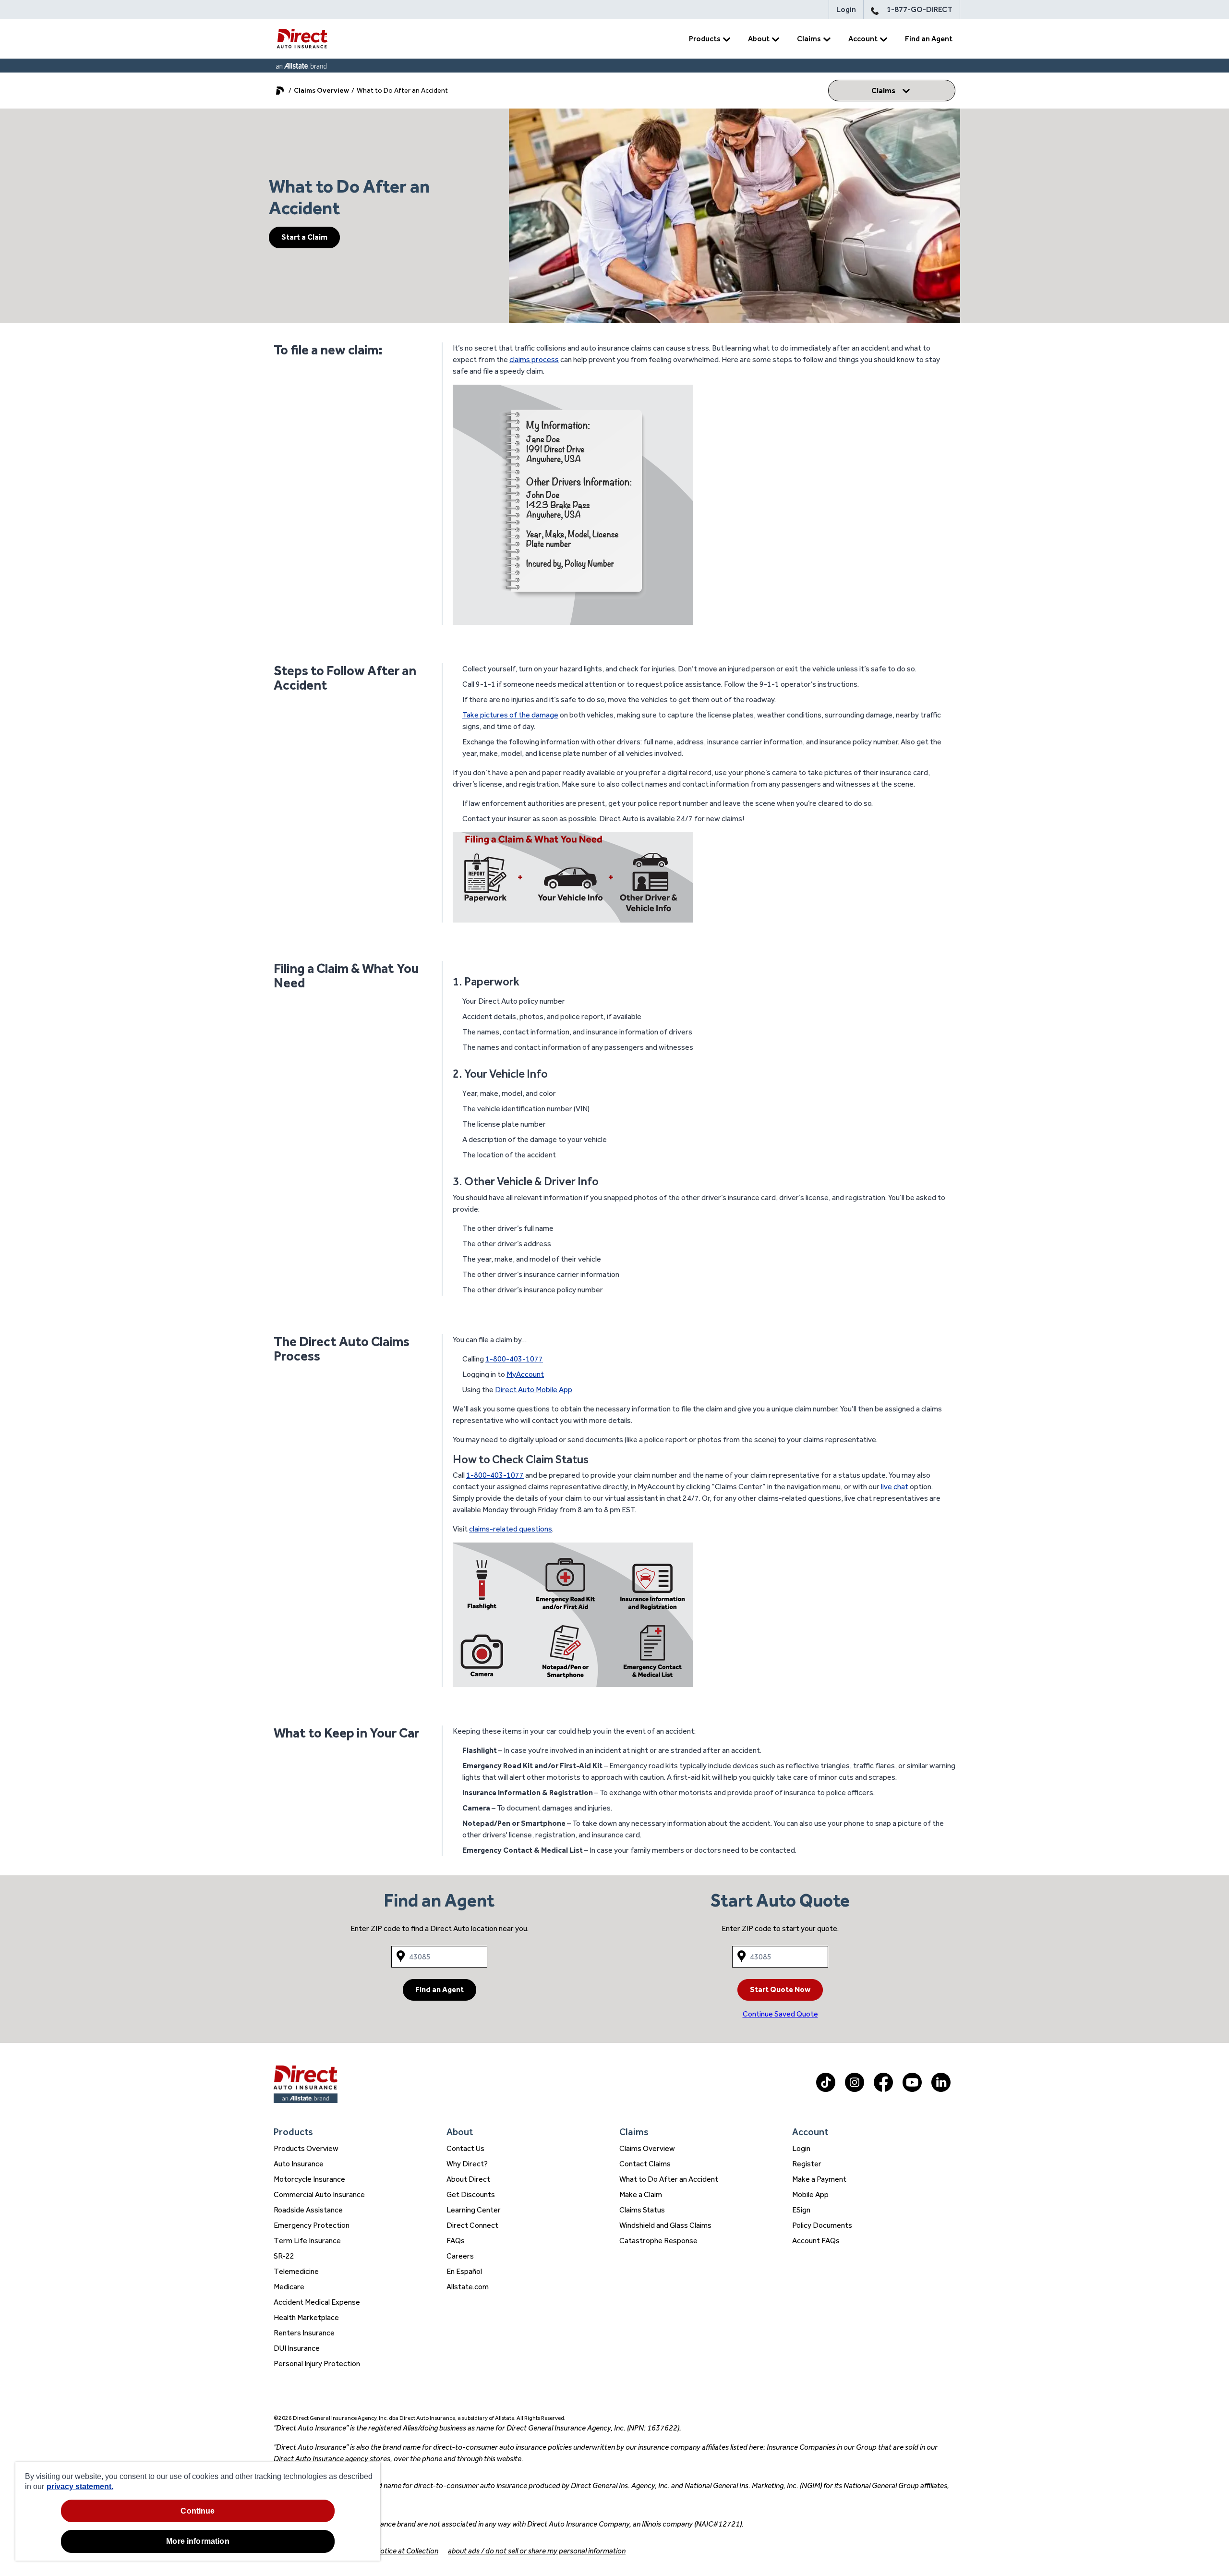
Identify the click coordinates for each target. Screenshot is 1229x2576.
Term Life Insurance (307, 2241)
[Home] (302, 39)
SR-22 (284, 2256)
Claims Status (642, 2210)
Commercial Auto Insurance (319, 2194)
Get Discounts (471, 2194)
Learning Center (474, 2210)
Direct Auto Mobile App (534, 1390)
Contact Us (465, 2148)
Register (807, 2164)
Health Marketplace (306, 2317)
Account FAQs (816, 2241)
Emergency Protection (312, 2225)
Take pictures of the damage (510, 715)
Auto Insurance (299, 2164)
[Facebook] (883, 2089)
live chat (895, 1487)
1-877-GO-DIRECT (920, 9)
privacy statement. (80, 2486)
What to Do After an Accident (669, 2179)
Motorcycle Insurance (309, 2179)
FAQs (456, 2241)
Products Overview (306, 2148)
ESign (801, 2210)
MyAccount (525, 1374)
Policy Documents (822, 2225)
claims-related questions (511, 1529)
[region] (198, 2511)
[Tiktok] (826, 2089)
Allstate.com (468, 2287)
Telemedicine (296, 2271)
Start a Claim (304, 237)
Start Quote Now (780, 1989)
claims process (534, 359)
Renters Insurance (304, 2333)
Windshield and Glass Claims (665, 2225)
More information (198, 2541)
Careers (460, 2256)
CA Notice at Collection (401, 2551)
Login (846, 9)
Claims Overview (321, 90)
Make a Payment (819, 2179)
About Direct (468, 2179)
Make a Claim (641, 2194)
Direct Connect (472, 2225)
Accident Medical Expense (317, 2302)
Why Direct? (467, 2164)
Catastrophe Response (658, 2241)
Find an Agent (929, 39)
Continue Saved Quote (780, 2014)
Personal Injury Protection (317, 2363)
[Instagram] (855, 2089)
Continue (198, 2511)
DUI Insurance (297, 2348)
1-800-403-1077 (514, 1359)
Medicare (289, 2287)
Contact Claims (645, 2164)
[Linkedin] (941, 2089)
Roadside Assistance (308, 2210)
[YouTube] (912, 2089)
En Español (464, 2271)
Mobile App (810, 2194)
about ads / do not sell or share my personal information (537, 2551)
